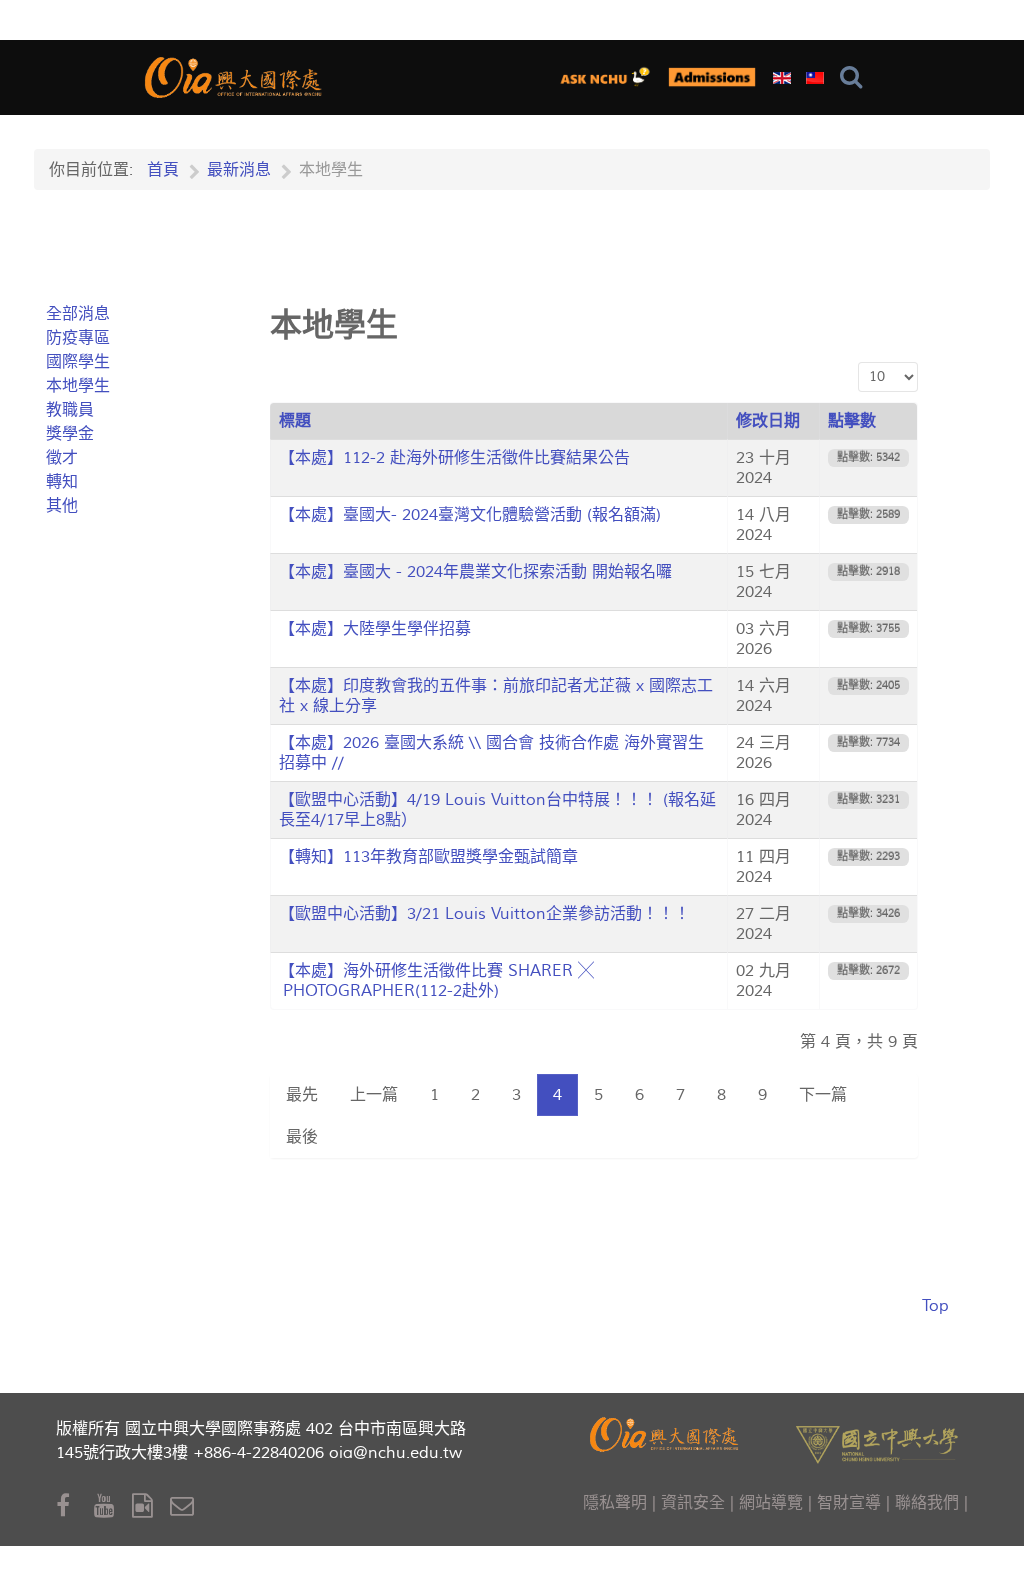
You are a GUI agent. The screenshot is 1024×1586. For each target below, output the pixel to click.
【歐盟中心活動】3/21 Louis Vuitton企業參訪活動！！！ (484, 914)
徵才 (62, 458)
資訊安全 (693, 1503)
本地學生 (78, 386)
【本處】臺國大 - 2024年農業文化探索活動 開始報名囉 (475, 572)
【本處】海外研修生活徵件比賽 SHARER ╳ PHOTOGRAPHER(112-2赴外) (436, 981)
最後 (302, 1137)
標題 (295, 421)
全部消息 (78, 314)
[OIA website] (235, 74)
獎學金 (70, 434)
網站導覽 (771, 1503)
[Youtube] (113, 1506)
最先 (302, 1095)
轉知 (62, 482)
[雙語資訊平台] (609, 76)
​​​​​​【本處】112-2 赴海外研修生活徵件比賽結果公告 (454, 458)
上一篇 (374, 1095)
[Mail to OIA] (185, 1506)
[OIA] (666, 1432)
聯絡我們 (927, 1503)
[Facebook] (75, 1506)
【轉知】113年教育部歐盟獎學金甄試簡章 (428, 857)
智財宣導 (849, 1503)
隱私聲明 (615, 1503)
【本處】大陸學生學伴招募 (375, 629)
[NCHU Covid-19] (712, 76)
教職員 (70, 410)
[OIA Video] (151, 1506)
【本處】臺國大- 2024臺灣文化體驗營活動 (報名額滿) (470, 515)
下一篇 (823, 1095)
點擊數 (852, 421)
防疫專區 (78, 338)
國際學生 (78, 362)
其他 (62, 506)
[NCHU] (877, 1442)
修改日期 (768, 421)
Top (935, 1306)
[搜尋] (855, 77)
